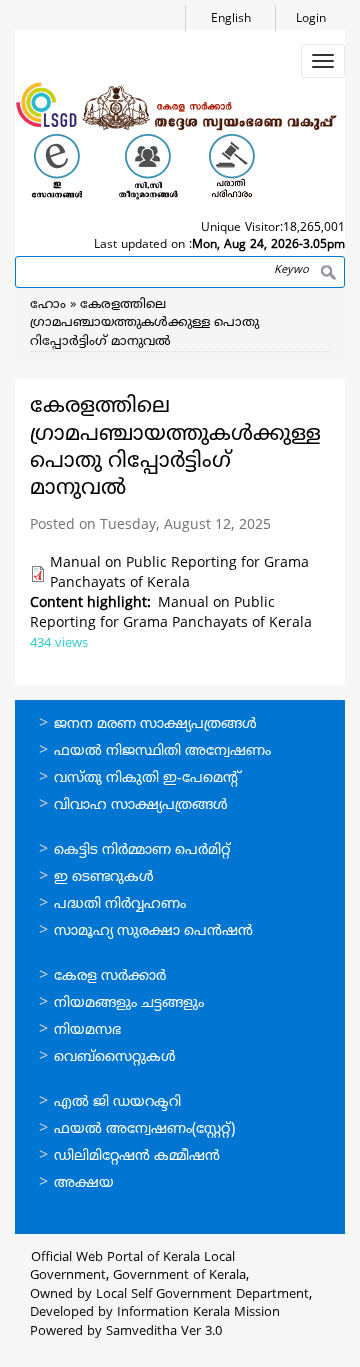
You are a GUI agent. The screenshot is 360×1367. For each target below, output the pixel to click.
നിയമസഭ (87, 1030)
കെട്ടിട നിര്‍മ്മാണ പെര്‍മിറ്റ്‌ (142, 850)
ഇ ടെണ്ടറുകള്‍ (104, 877)
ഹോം (48, 305)
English (231, 19)
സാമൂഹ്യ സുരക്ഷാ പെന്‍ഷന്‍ (153, 931)
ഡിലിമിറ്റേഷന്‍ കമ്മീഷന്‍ (137, 1156)
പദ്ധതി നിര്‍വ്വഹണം (120, 904)
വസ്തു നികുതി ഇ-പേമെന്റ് (147, 778)
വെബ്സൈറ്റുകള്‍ (115, 1057)
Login (311, 19)
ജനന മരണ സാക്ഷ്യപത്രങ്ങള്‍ (155, 724)
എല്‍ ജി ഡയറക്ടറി (117, 1102)
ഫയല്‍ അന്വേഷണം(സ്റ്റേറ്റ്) (144, 1129)
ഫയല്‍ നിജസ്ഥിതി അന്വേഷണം (162, 751)
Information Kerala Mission (198, 1313)
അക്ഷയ (84, 1183)
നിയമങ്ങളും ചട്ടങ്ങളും (129, 1003)
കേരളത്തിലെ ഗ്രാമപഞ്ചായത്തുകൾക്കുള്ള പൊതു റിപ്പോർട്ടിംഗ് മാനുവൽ (144, 323)
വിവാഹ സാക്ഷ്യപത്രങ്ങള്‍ (141, 805)
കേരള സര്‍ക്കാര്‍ (110, 976)
